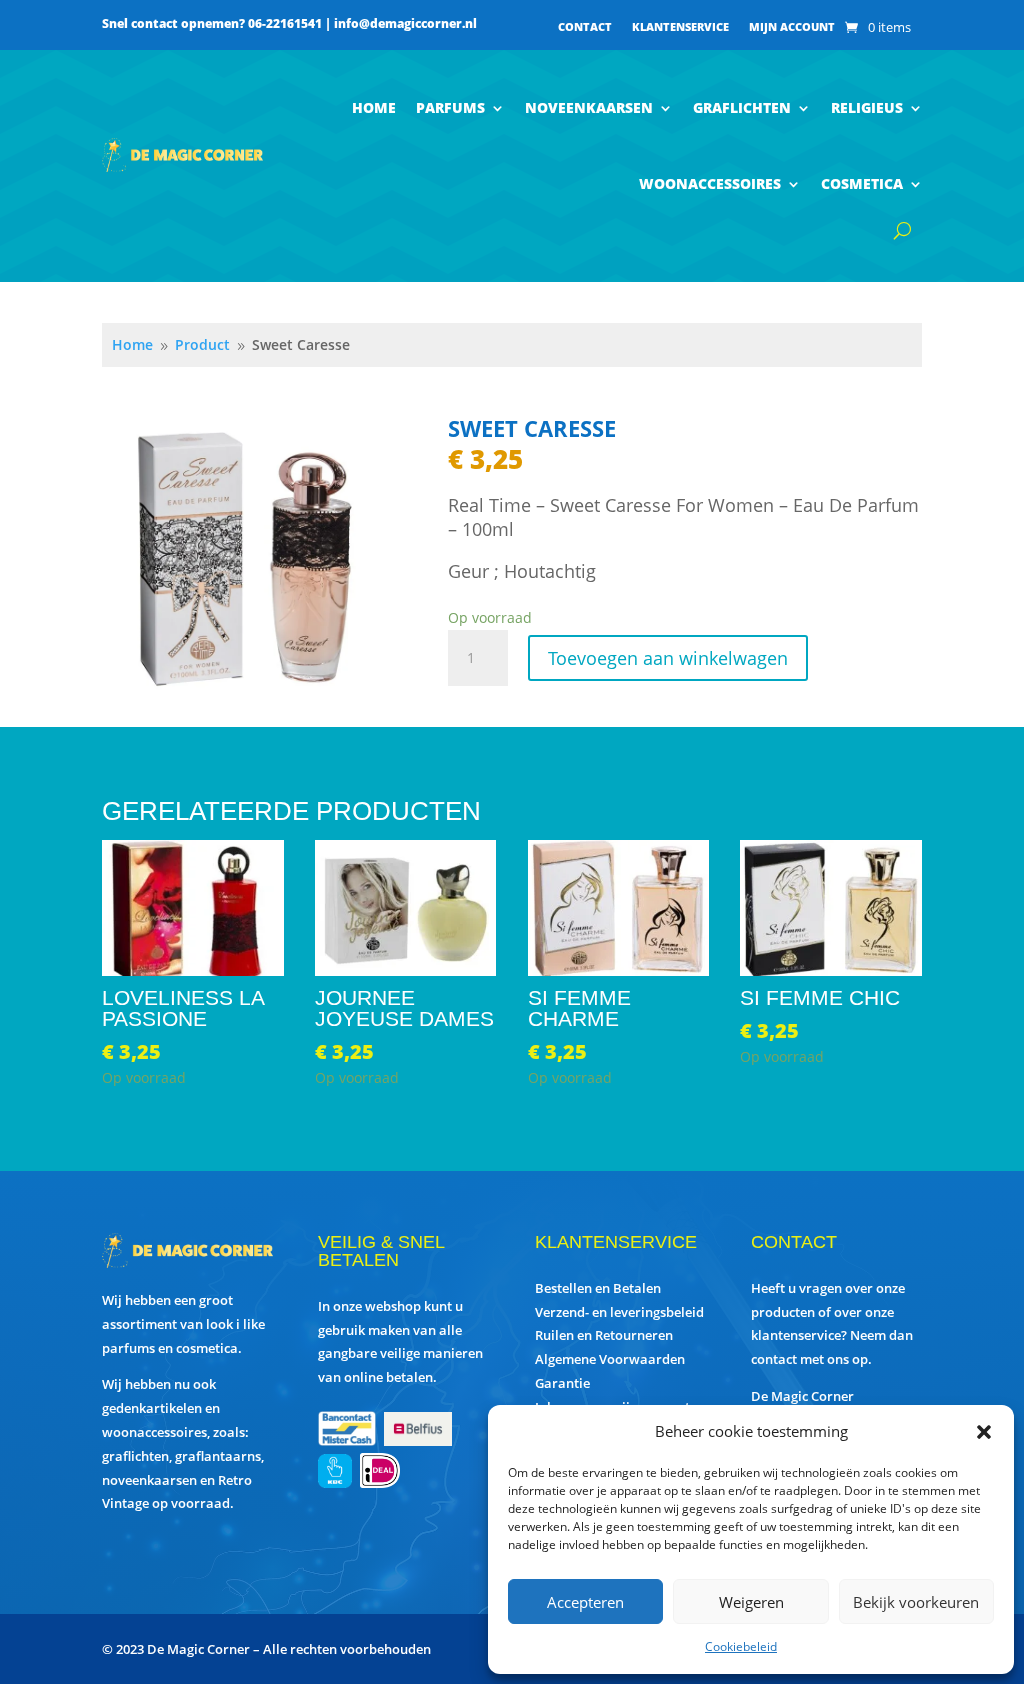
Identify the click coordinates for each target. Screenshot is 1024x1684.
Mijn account (792, 27)
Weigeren (751, 1602)
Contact (585, 27)
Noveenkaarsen (589, 107)
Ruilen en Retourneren (604, 1335)
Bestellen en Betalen (598, 1288)
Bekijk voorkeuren (916, 1602)
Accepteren (585, 1602)
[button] (984, 1432)
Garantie (562, 1383)
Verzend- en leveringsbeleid (619, 1312)
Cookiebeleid (741, 1646)
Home (374, 107)
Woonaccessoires (710, 183)
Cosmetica (862, 183)
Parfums (450, 107)
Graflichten (742, 107)
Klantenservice (680, 27)
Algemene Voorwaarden (610, 1359)
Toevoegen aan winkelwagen (668, 658)
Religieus (867, 107)
